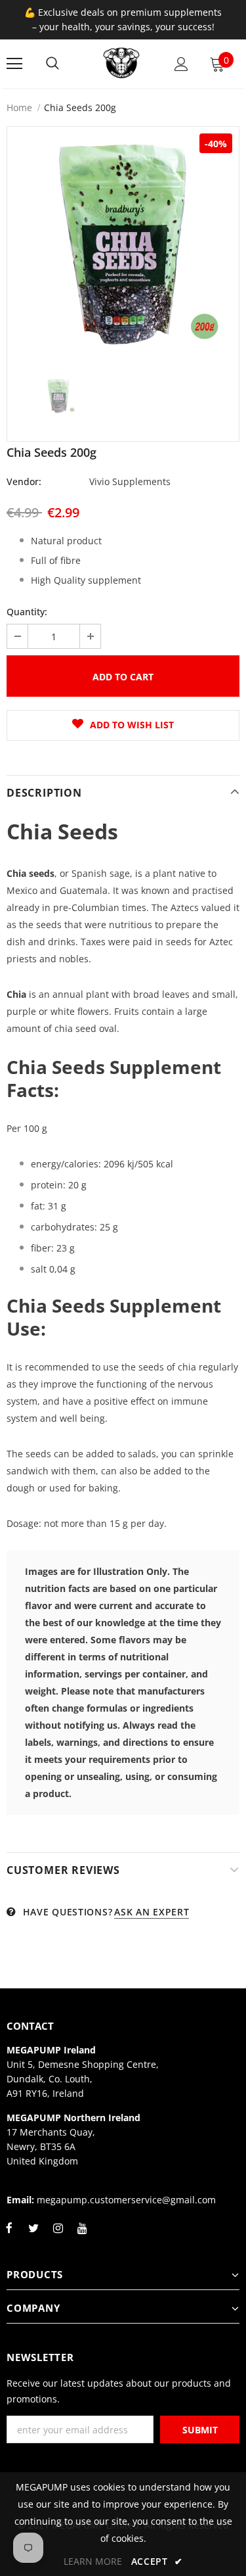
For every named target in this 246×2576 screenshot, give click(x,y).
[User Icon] (181, 64)
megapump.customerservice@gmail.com (126, 2200)
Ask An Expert (152, 1912)
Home (19, 107)
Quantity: (27, 612)
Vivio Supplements (130, 481)
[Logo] (121, 63)
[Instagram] (58, 2236)
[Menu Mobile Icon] (14, 64)
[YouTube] (82, 2236)
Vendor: (24, 481)
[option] (123, 243)
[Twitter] (33, 2236)
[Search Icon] (52, 64)
